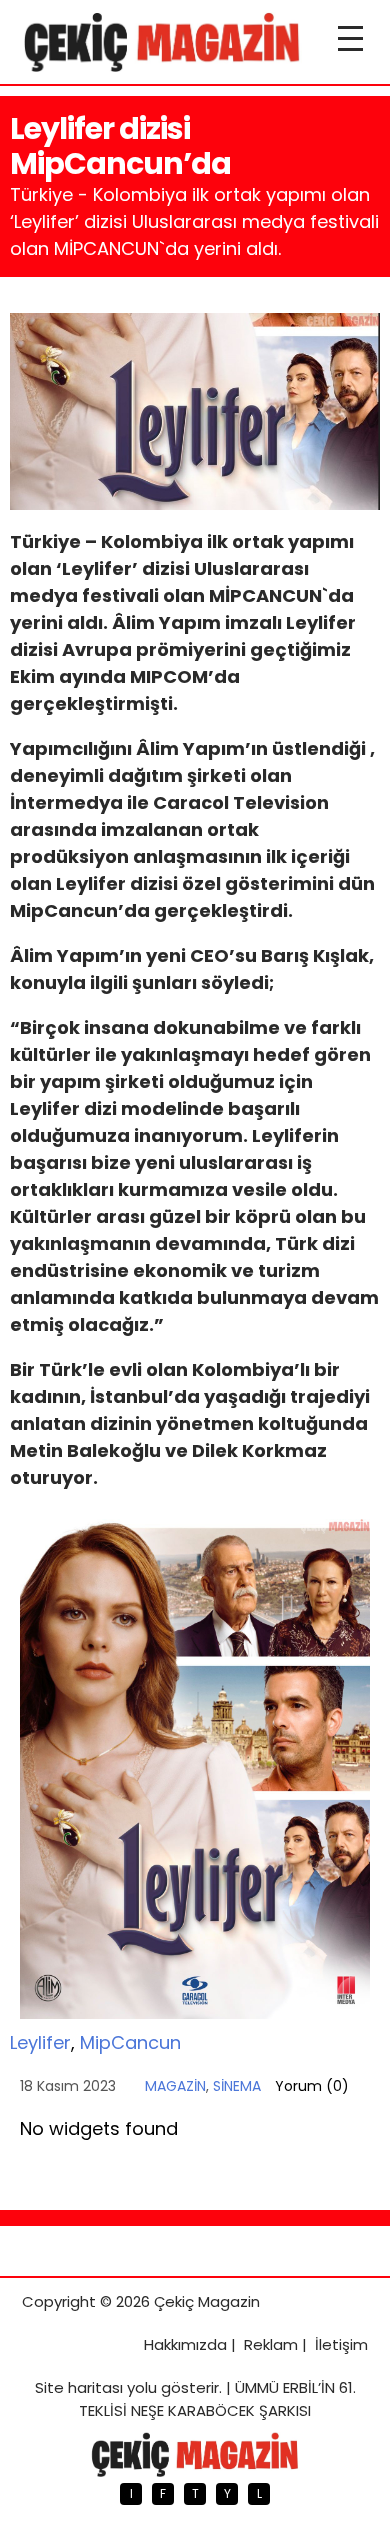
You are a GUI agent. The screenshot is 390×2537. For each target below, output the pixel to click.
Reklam (271, 2344)
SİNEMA (237, 2086)
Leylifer (40, 2042)
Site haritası (79, 2387)
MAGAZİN (175, 2086)
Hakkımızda (185, 2344)
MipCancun (130, 2042)
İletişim (341, 2344)
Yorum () (312, 2086)
